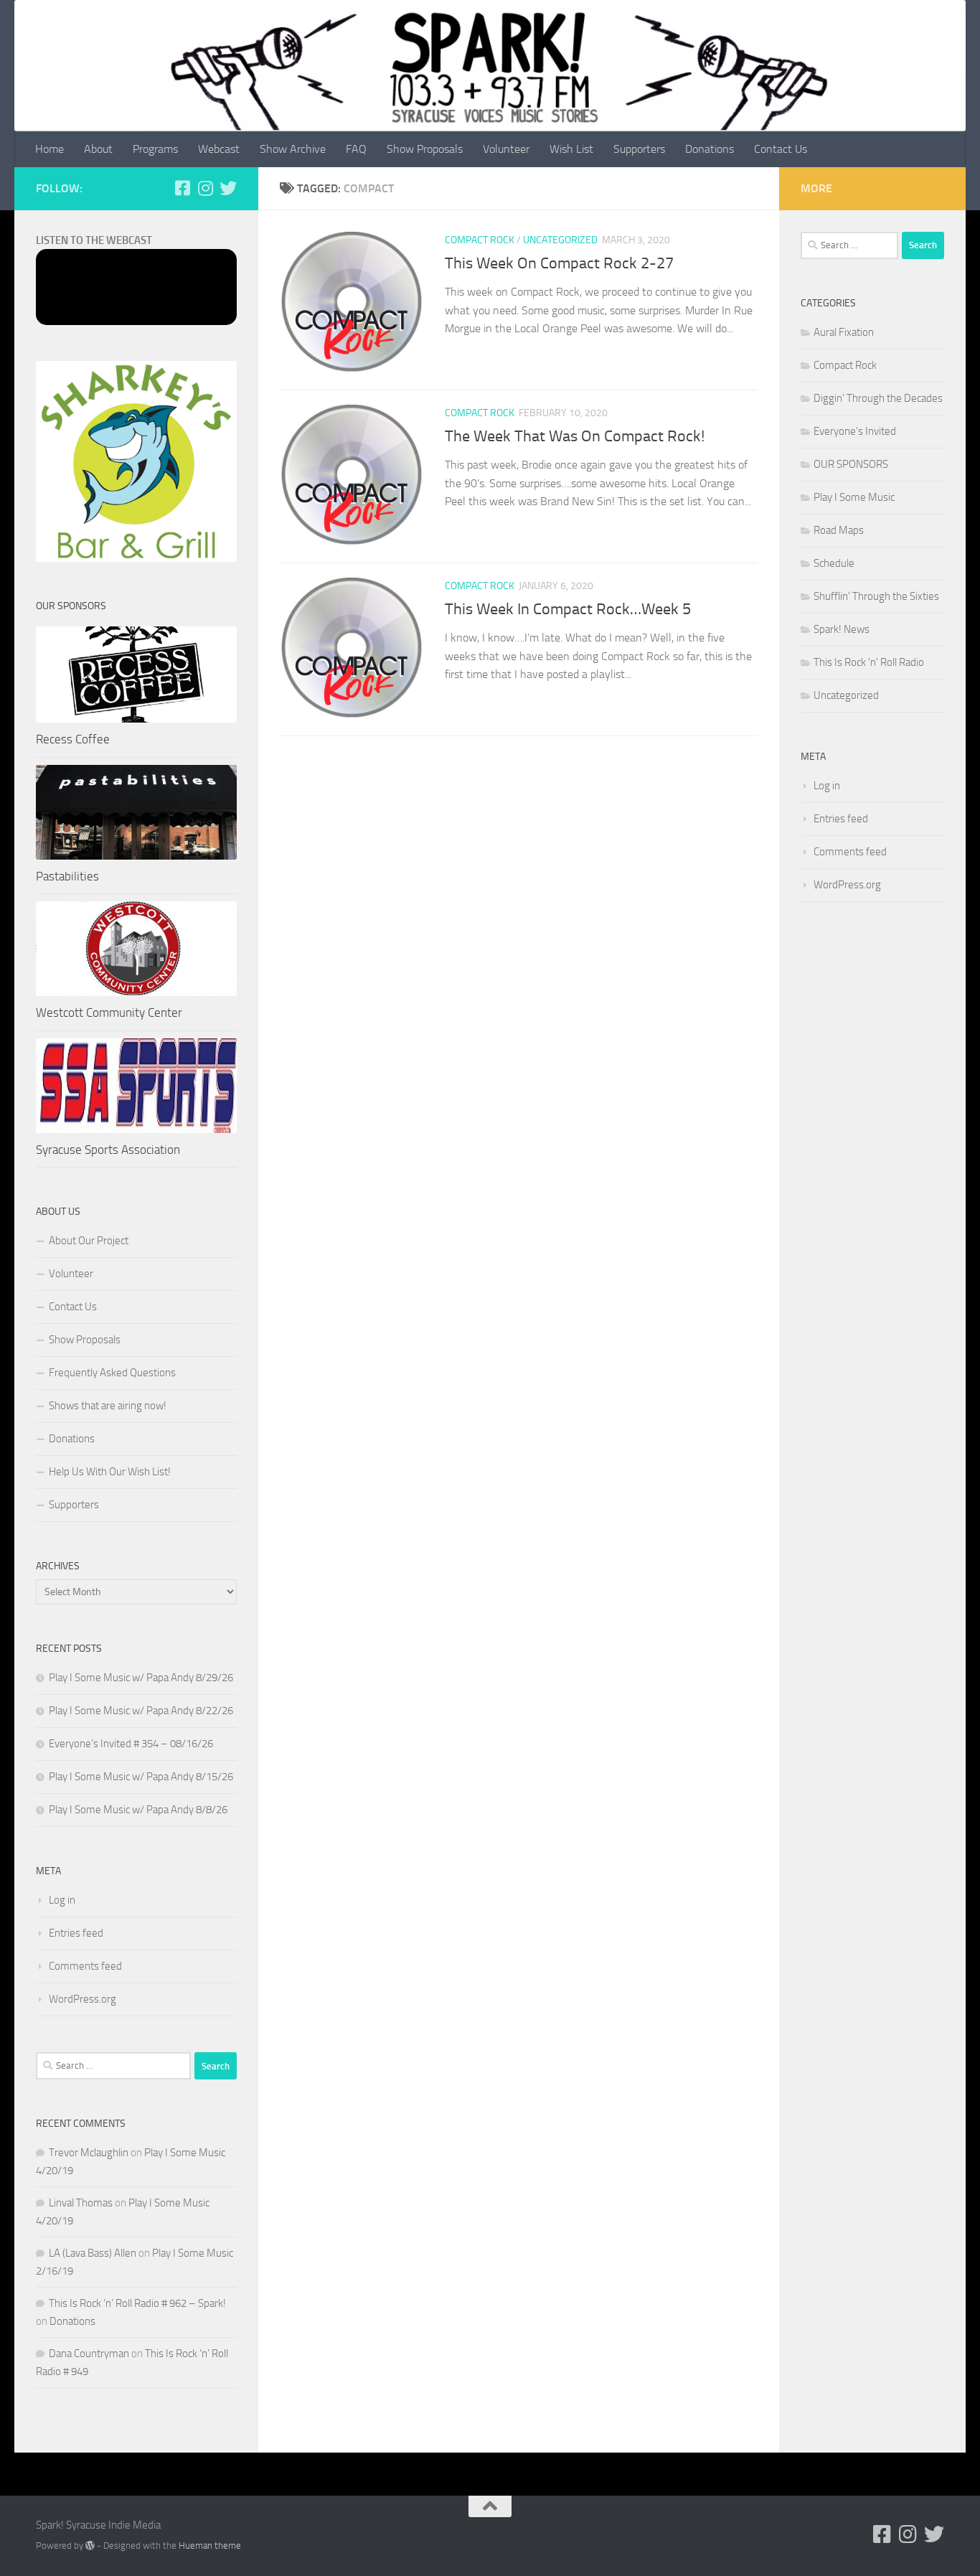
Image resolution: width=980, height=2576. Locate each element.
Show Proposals (425, 149)
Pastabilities (67, 876)
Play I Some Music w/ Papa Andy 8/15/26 (141, 1777)
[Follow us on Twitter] (228, 188)
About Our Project (89, 1241)
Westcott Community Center (109, 1012)
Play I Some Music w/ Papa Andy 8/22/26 (141, 1711)
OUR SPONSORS (851, 464)
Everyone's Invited (855, 431)
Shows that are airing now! (108, 1406)
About (98, 149)
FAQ (356, 149)
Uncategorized (560, 240)
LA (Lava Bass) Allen (93, 2253)
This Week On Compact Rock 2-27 (559, 263)
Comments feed (85, 1966)
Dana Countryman (89, 2354)
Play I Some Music (854, 497)
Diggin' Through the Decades (878, 398)
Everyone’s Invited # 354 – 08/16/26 (131, 1744)
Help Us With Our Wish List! (110, 1472)
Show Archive (293, 149)
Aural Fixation (844, 332)
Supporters (639, 149)
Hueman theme (210, 2546)
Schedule (834, 563)
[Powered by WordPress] (90, 2546)
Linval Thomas (81, 2203)
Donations (710, 149)
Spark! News (842, 629)
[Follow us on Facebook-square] (182, 188)
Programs (155, 149)
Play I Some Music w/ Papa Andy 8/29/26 (141, 1678)
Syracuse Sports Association (108, 1150)
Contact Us (781, 149)
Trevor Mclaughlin (89, 2153)
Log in (62, 1900)
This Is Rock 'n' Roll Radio (869, 662)
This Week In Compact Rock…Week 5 (568, 609)
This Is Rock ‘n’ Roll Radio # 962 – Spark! (137, 2303)
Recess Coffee (73, 739)
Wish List (571, 149)
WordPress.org (83, 1999)
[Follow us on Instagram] (205, 188)
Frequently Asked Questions (112, 1373)
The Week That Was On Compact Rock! (575, 436)
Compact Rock (480, 240)
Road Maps (839, 530)
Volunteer (506, 149)
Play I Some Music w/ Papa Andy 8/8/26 (138, 1810)
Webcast (219, 149)
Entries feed (76, 1933)
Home (50, 149)
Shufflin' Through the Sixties (876, 596)
